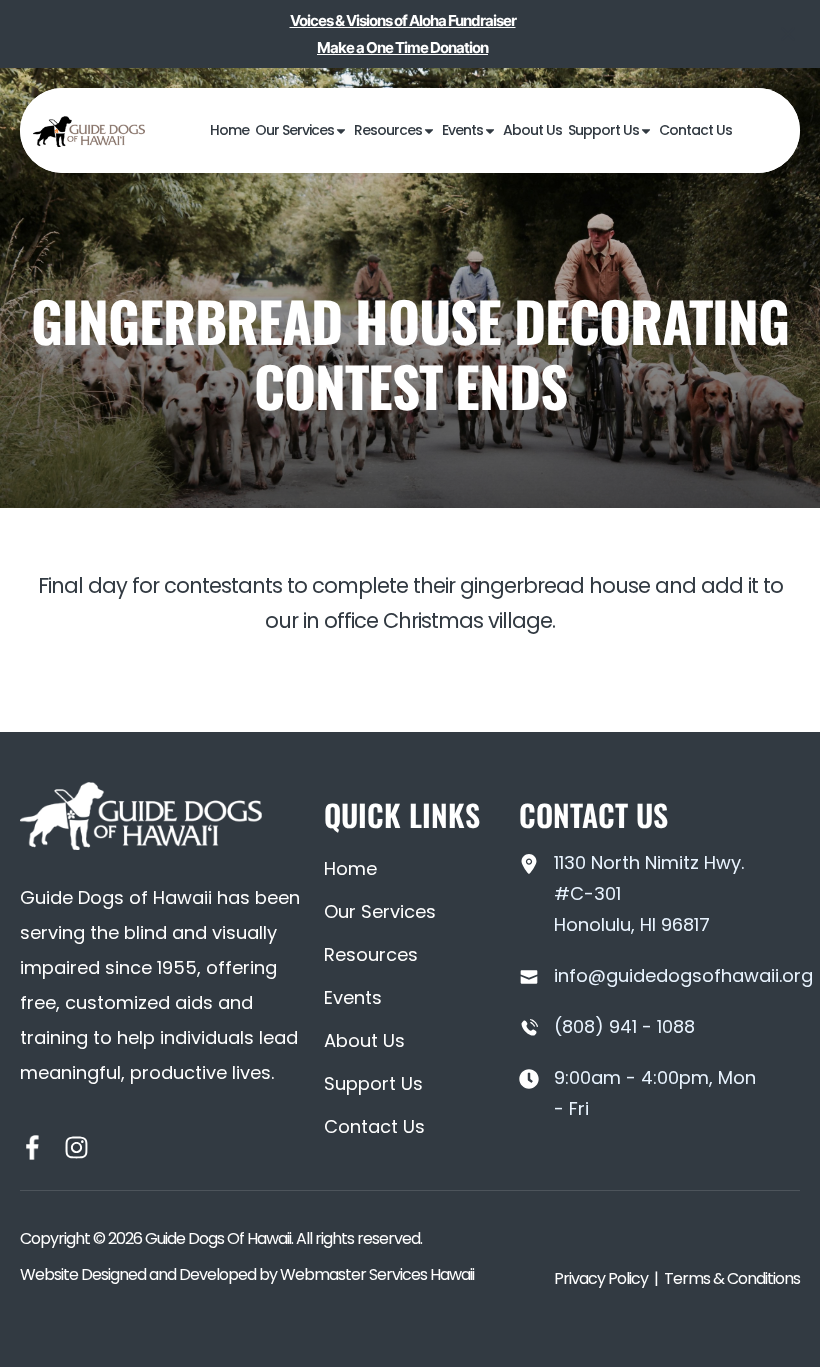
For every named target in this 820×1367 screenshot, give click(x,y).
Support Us (603, 130)
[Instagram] (76, 1147)
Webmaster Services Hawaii (377, 1274)
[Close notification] (788, 34)
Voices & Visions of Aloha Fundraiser (403, 20)
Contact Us (695, 130)
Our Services (294, 130)
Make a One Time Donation (402, 47)
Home (229, 130)
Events (462, 130)
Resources (388, 130)
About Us (532, 130)
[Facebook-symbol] (32, 1147)
